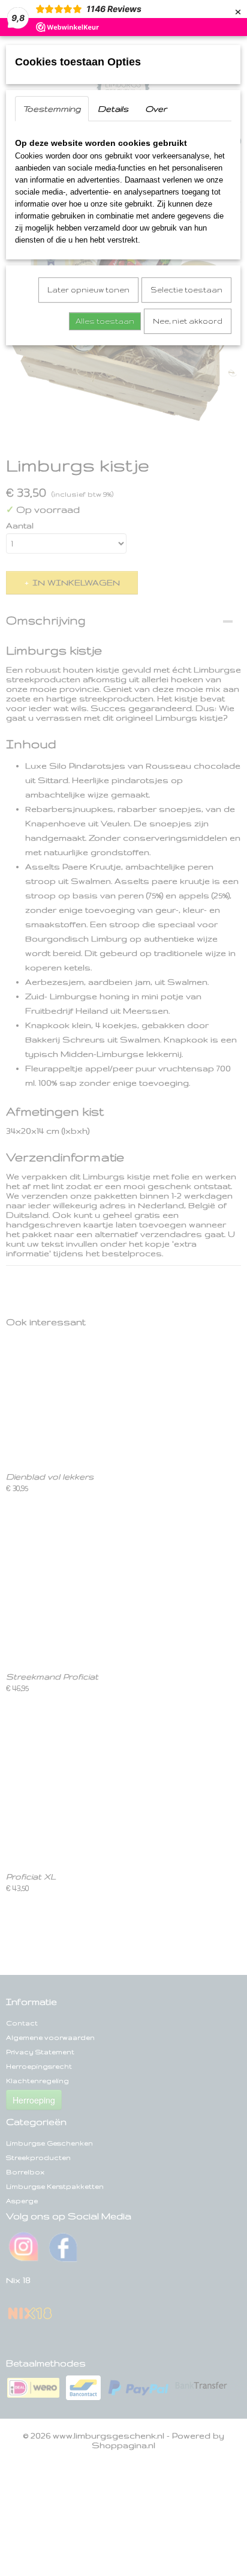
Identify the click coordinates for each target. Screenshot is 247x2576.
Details (113, 109)
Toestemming (52, 109)
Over (156, 109)
